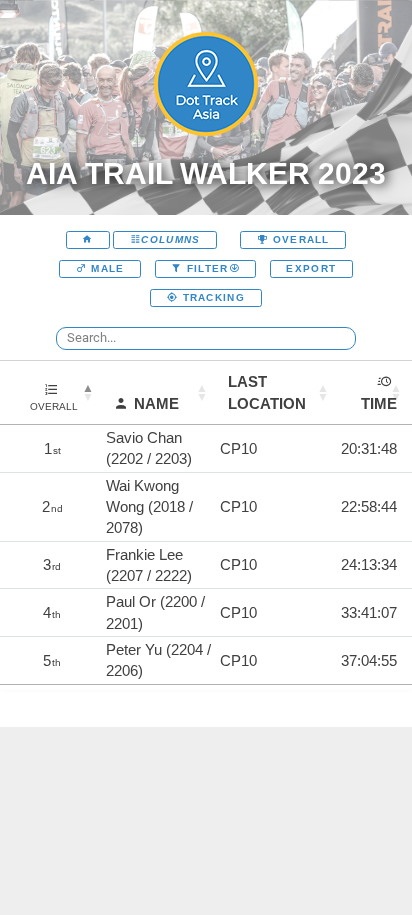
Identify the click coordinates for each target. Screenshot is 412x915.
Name (156, 403)
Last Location (267, 392)
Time (379, 403)
